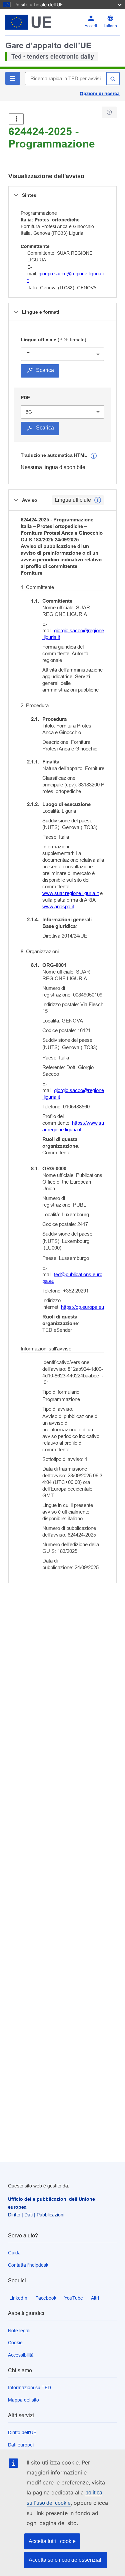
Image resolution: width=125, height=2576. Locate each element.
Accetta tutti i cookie (52, 2541)
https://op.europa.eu (82, 1307)
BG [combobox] (29, 412)
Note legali (19, 2331)
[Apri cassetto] (16, 119)
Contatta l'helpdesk (28, 2265)
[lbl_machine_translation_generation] (94, 456)
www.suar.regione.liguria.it (70, 893)
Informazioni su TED (29, 2388)
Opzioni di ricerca (100, 94)
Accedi (91, 26)
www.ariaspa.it (58, 906)
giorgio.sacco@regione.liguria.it (73, 634)
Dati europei (21, 2445)
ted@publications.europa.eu (72, 1278)
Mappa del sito (23, 2400)
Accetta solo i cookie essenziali (66, 2560)
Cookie (15, 2343)
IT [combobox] (27, 354)
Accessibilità (21, 2355)
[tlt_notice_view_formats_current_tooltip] (98, 500)
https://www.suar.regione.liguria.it (73, 1126)
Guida (14, 2253)
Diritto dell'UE (22, 2433)
